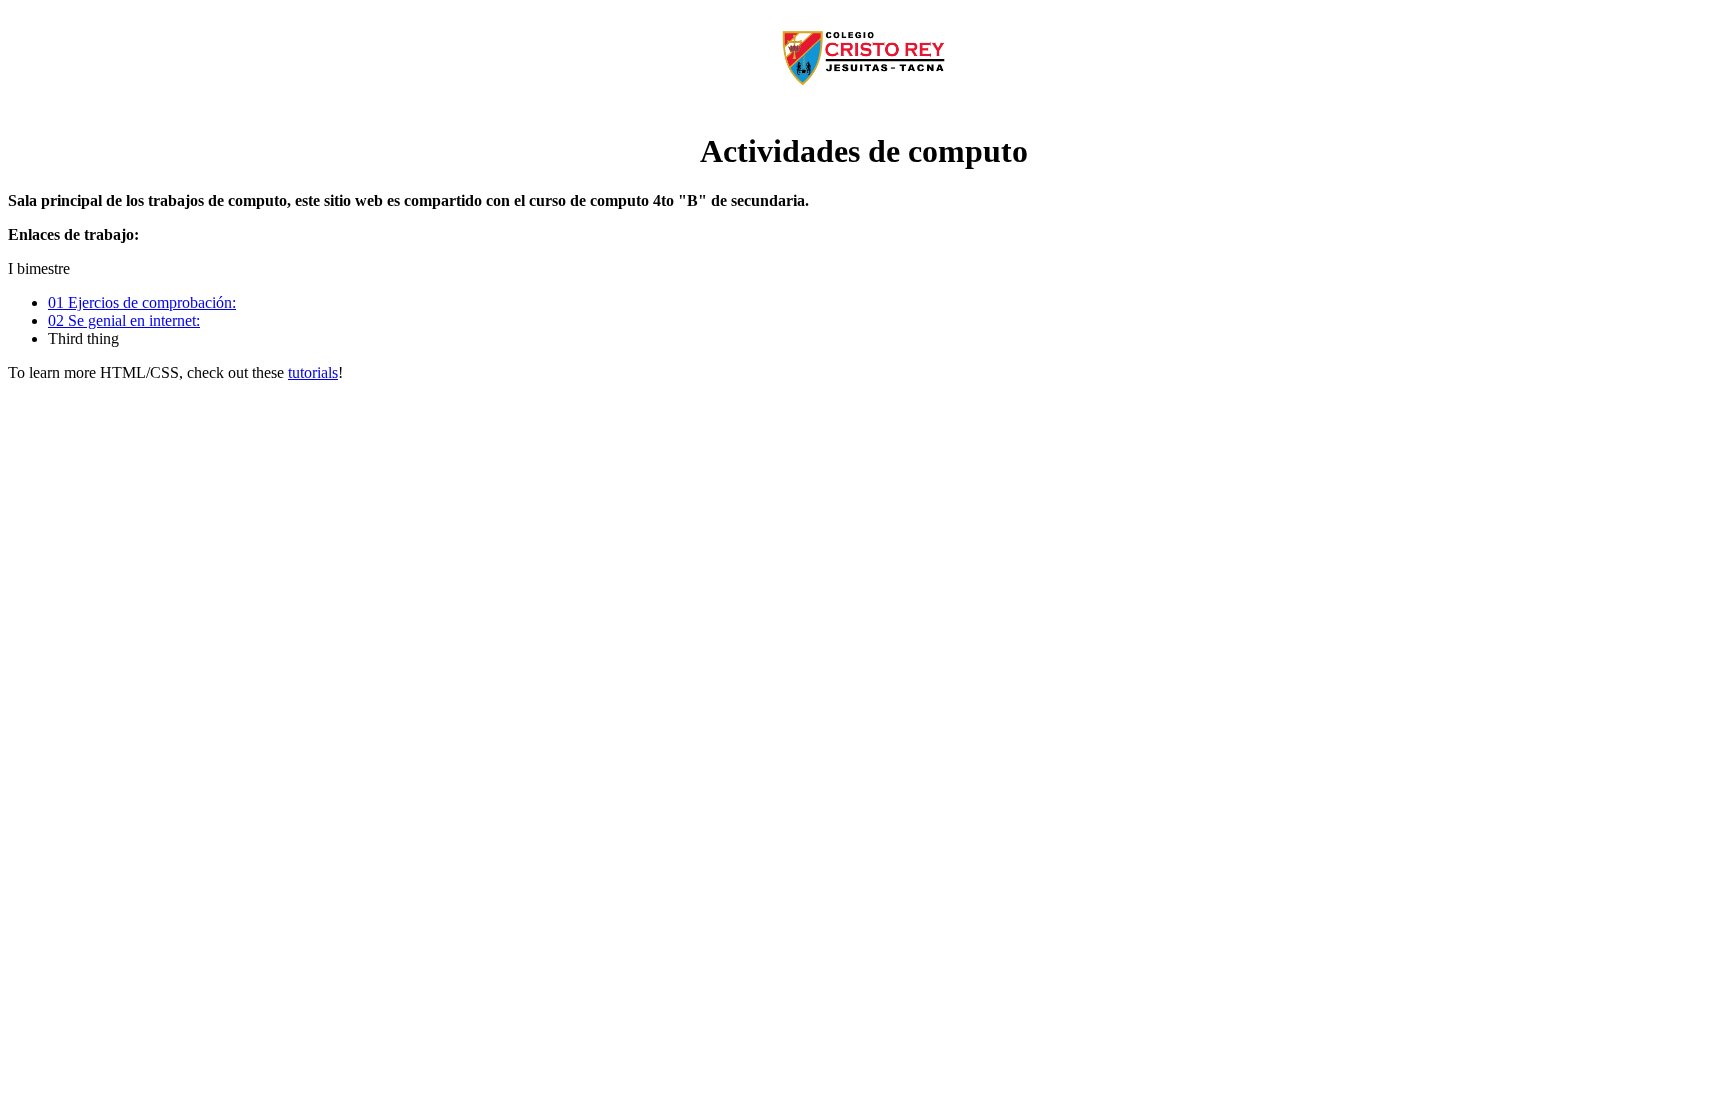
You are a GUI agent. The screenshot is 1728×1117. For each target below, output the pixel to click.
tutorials (313, 372)
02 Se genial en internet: (124, 320)
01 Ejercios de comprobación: (142, 302)
